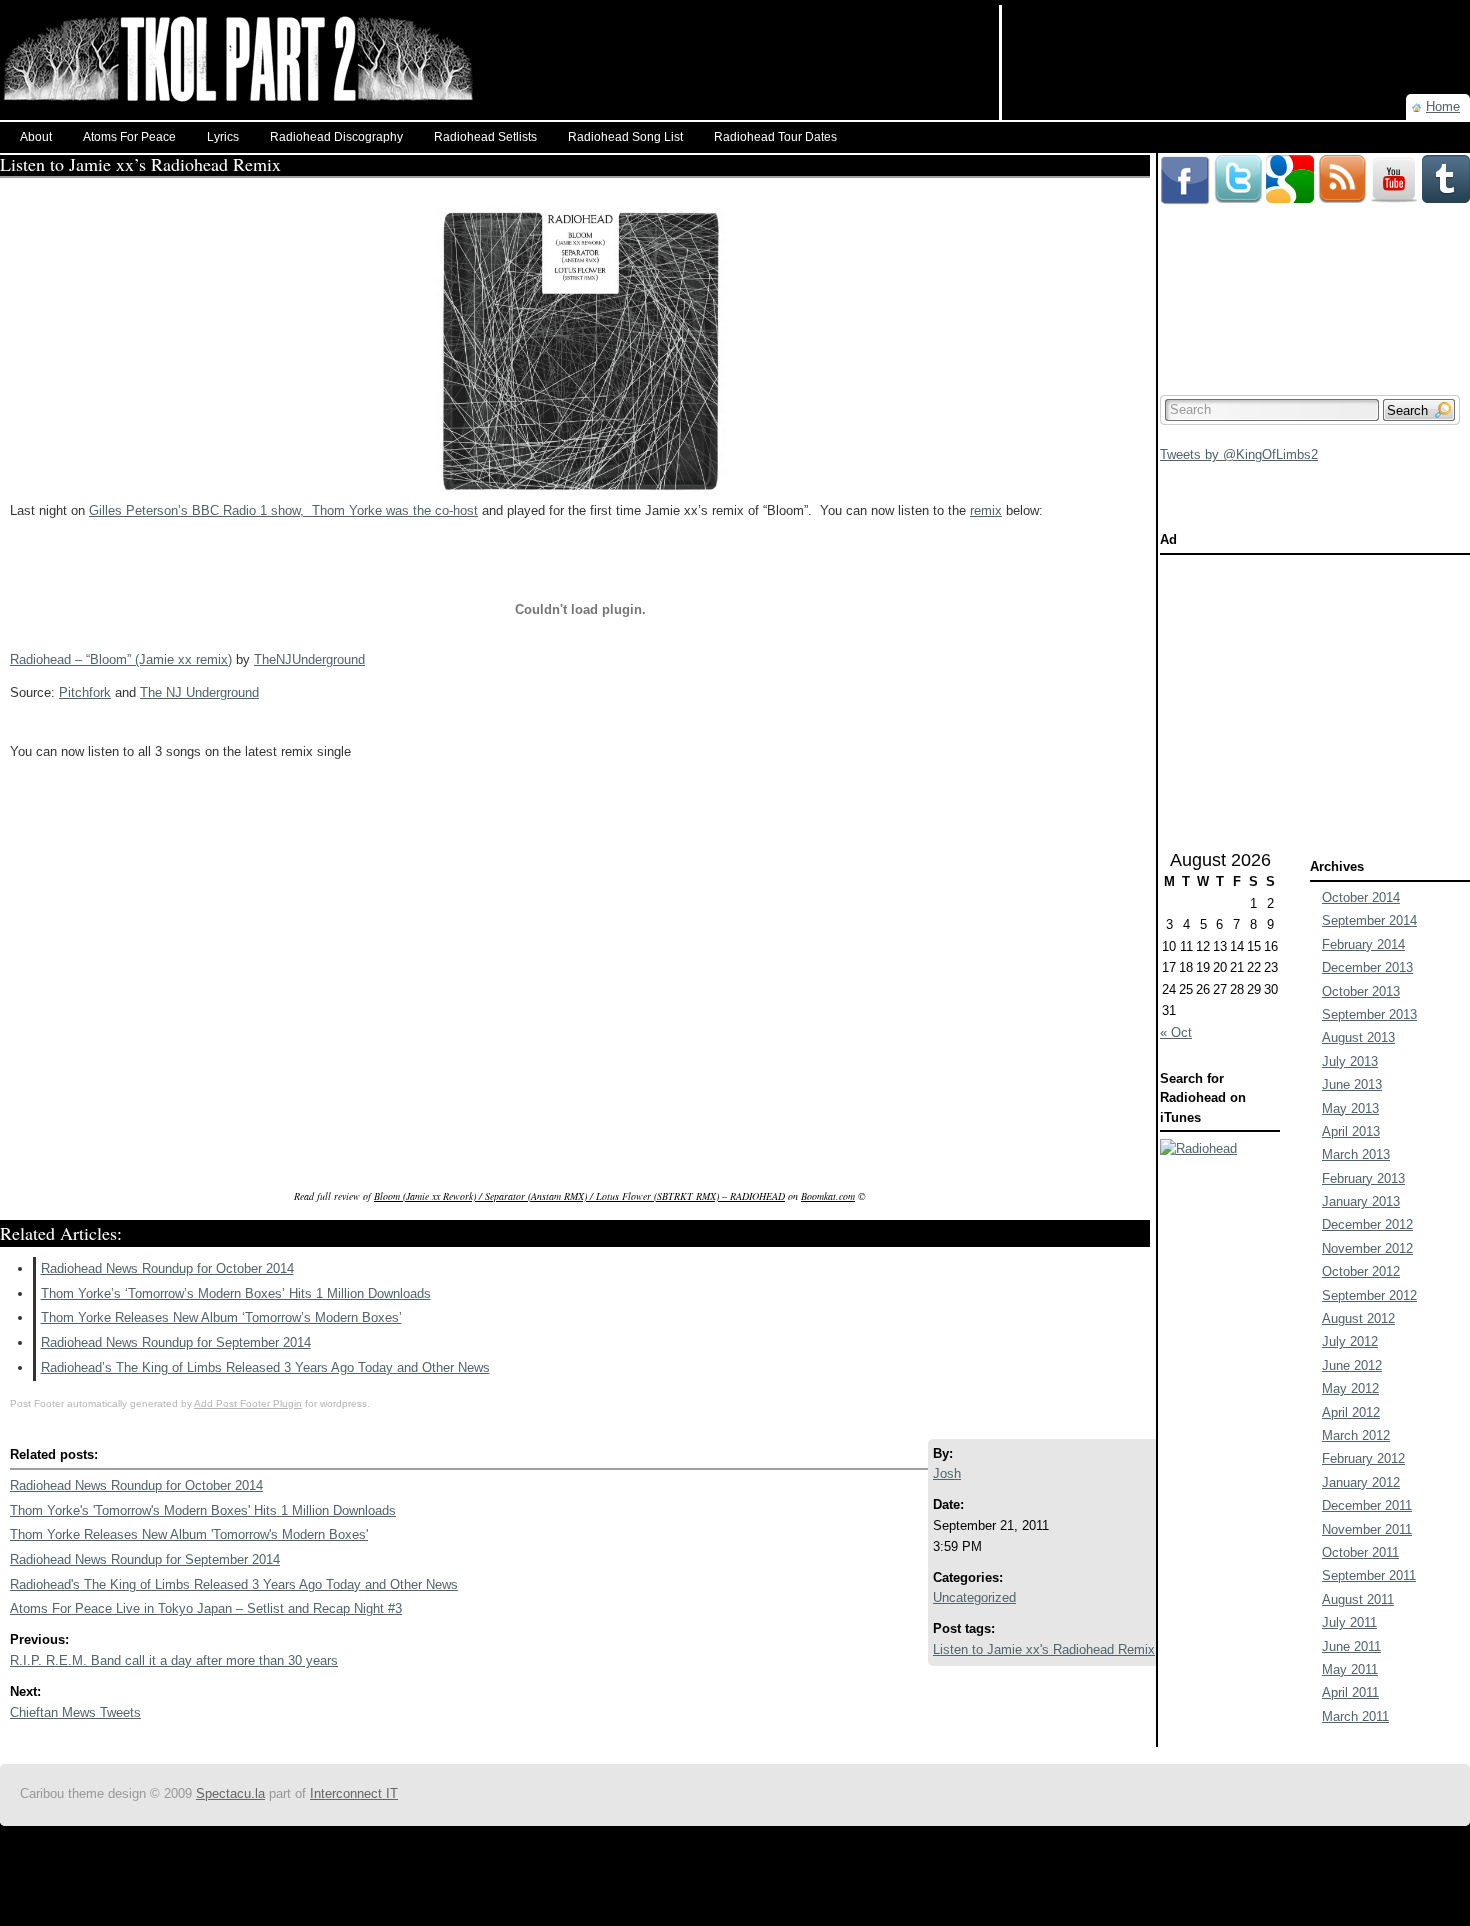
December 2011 (1367, 1505)
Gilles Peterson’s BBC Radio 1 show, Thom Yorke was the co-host (283, 510)
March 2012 (1356, 1435)
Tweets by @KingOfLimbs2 (1239, 454)
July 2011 (1349, 1622)
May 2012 (1350, 1388)
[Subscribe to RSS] (1342, 162)
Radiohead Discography (336, 137)
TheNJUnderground (309, 659)
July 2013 (1350, 1061)
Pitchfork (85, 692)
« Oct (1176, 1032)
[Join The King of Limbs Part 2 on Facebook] (1185, 162)
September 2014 (1369, 920)
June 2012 (1352, 1365)
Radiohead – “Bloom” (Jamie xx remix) (121, 659)
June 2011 (1351, 1646)
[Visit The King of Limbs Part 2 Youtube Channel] (1394, 162)
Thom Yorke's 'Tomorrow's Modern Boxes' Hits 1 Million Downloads (203, 1510)
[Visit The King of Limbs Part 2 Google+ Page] (1290, 162)
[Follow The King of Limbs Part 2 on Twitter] (1238, 162)
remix (986, 510)
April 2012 (1351, 1412)
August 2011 (1358, 1599)
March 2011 (1355, 1716)
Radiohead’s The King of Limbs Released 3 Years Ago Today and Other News (265, 1367)
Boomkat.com (828, 1196)
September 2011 (1369, 1575)
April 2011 (1350, 1692)
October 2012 (1361, 1271)
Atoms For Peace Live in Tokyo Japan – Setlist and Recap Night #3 (206, 1608)
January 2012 (1361, 1482)
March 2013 (1356, 1154)
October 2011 (1360, 1552)
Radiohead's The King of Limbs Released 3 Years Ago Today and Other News (234, 1584)
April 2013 (1351, 1131)
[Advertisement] (1236, 35)
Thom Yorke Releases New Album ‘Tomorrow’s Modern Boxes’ (221, 1317)
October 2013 (1361, 991)
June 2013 (1352, 1084)
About (36, 137)
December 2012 (1367, 1224)
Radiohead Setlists (485, 137)
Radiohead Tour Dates (775, 137)
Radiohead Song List (625, 137)
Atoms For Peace (129, 137)
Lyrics (223, 137)
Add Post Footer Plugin (248, 1403)
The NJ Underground (199, 692)
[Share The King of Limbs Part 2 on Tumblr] (1446, 162)
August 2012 (1358, 1318)
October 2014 (1361, 897)
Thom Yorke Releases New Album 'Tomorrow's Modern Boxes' (189, 1534)
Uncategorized (974, 1597)
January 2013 (1361, 1201)
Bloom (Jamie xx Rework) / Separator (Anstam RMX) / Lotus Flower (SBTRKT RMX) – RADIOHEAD (579, 1196)
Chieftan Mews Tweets (75, 1712)
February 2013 (1363, 1178)
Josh (947, 1473)
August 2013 (1358, 1037)
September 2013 (1369, 1014)
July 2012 (1350, 1341)
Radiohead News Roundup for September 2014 (176, 1342)
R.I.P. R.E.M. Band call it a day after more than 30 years (174, 1660)
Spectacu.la (230, 1793)
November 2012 (1367, 1248)
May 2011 (1350, 1669)
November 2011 (1367, 1529)
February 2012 (1363, 1458)
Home (1443, 106)
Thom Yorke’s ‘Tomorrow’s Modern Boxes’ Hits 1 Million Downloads (236, 1293)
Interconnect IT (354, 1793)
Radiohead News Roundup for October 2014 (167, 1268)
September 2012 (1369, 1295)
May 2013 (1350, 1108)
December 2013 (1367, 967)
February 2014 (1363, 944)
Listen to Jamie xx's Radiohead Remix (1044, 1649)
